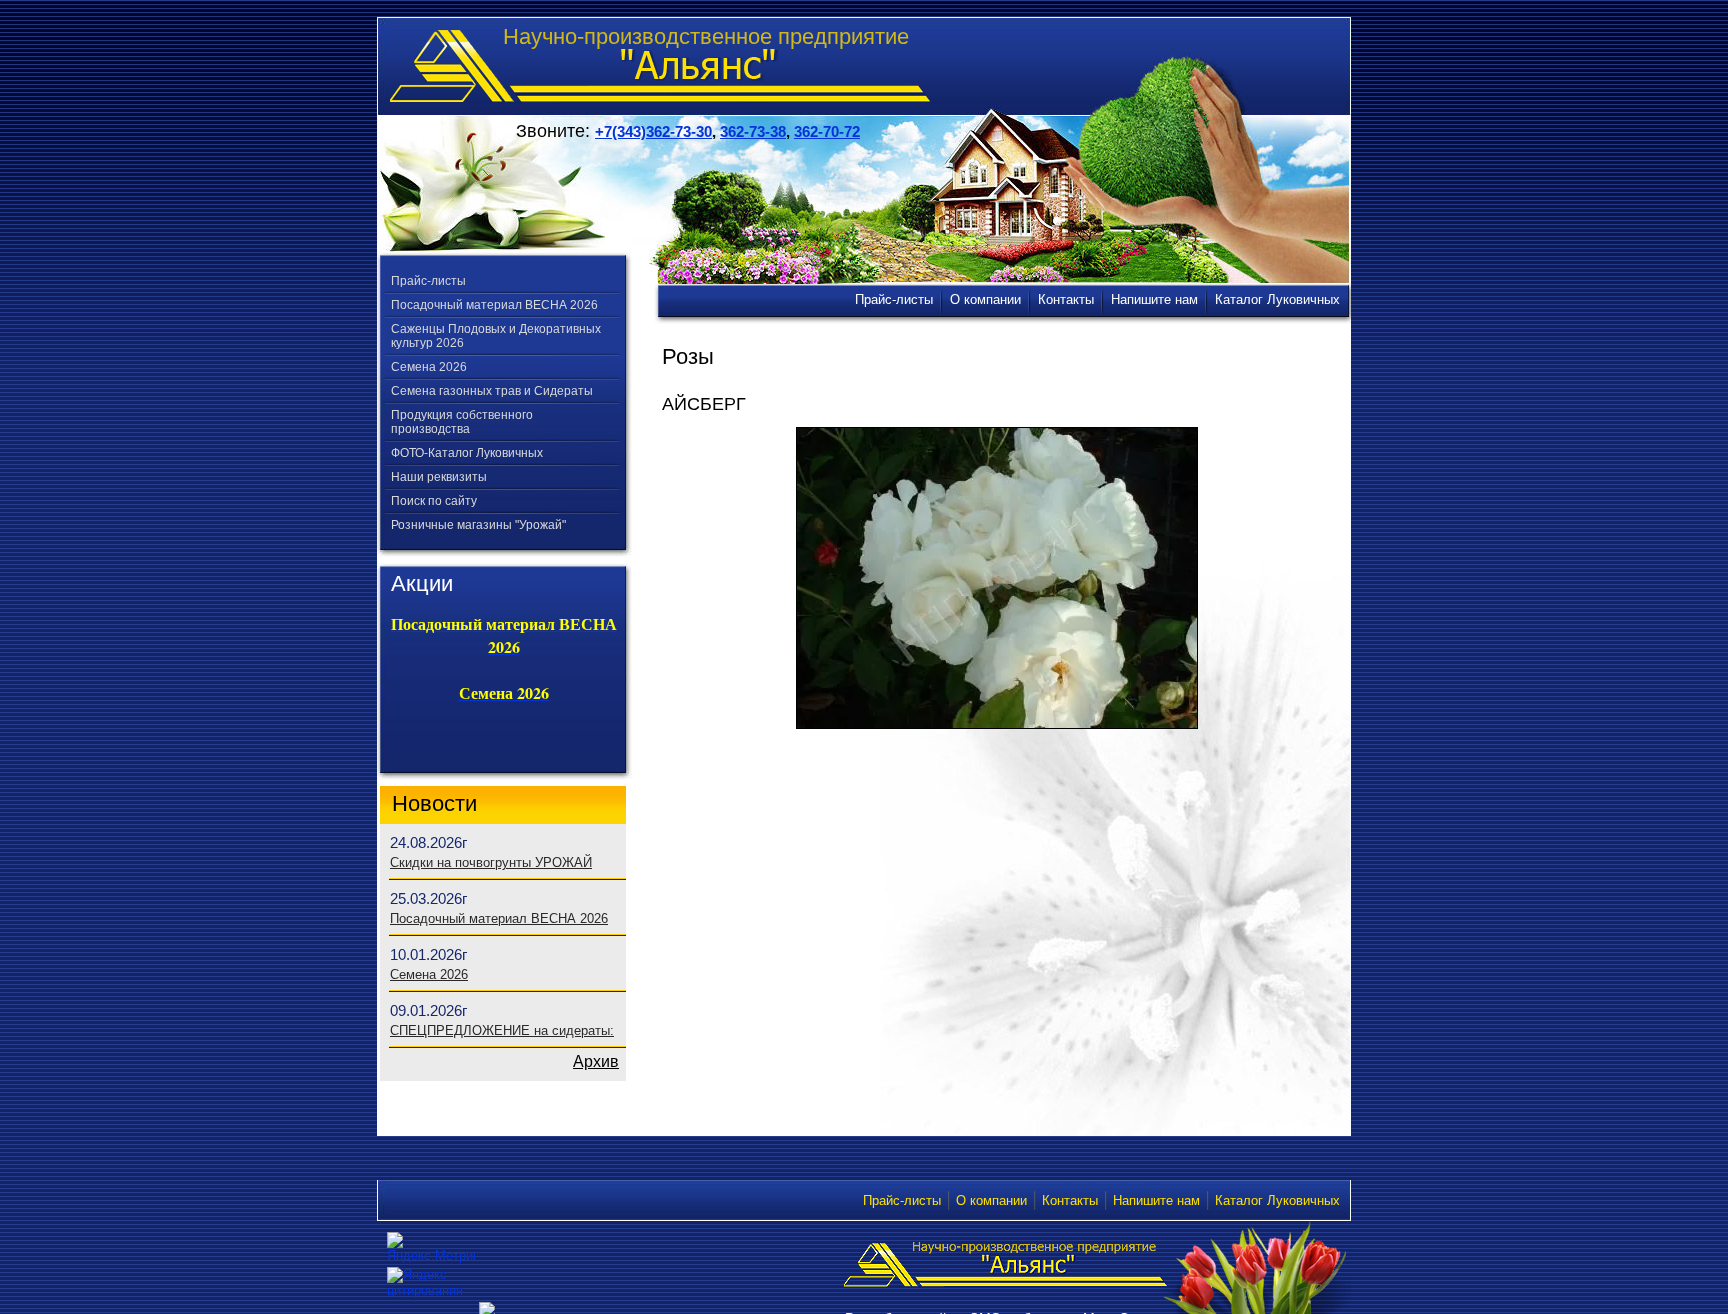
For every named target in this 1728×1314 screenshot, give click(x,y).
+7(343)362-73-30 (653, 131)
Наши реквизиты (439, 477)
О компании (991, 1200)
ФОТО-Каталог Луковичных (467, 453)
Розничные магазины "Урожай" (478, 525)
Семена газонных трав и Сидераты (492, 391)
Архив (596, 1061)
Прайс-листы (428, 281)
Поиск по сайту (434, 501)
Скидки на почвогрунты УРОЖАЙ (491, 862)
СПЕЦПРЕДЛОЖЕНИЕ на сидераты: (502, 1030)
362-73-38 (753, 131)
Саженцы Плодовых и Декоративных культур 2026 (496, 336)
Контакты (1070, 1200)
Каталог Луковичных (1277, 1200)
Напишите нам (1156, 1200)
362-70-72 (827, 131)
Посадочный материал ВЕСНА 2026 (494, 305)
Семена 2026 (429, 367)
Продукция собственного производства (462, 422)
